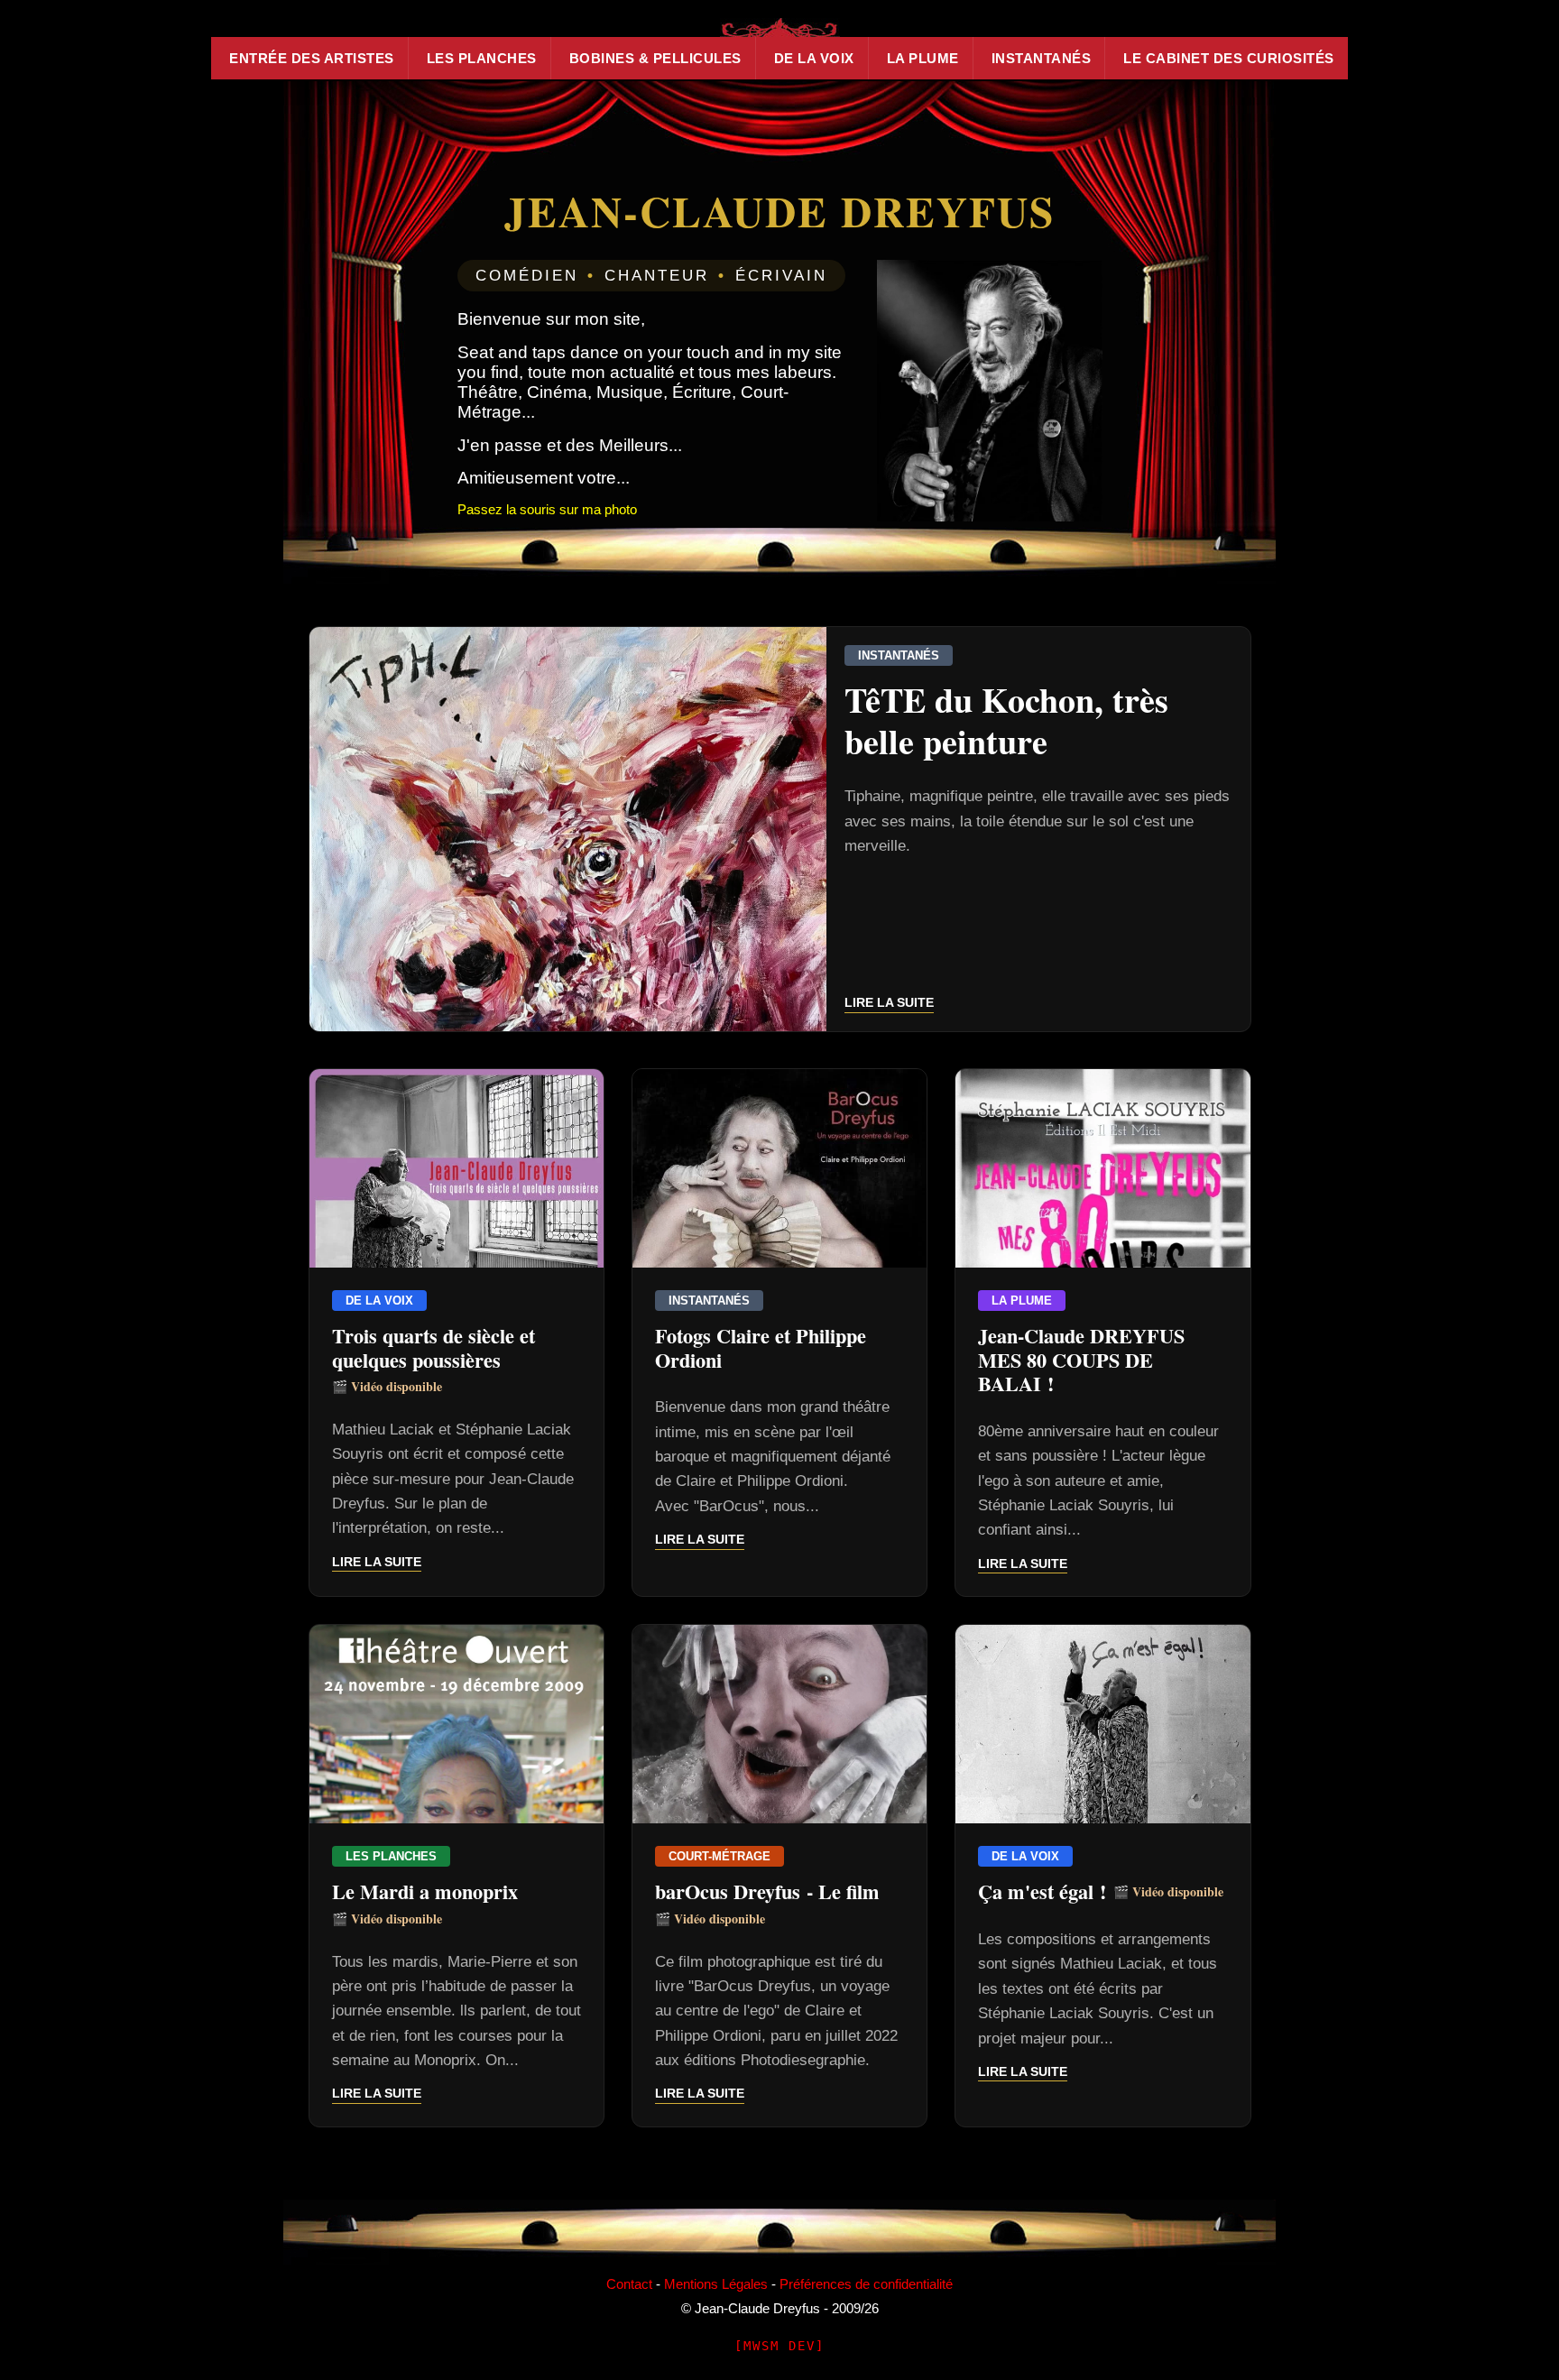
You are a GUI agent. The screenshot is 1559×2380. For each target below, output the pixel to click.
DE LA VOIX (814, 58)
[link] (780, 829)
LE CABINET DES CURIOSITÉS (1229, 58)
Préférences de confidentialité (866, 2284)
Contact (629, 2284)
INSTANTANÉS (1042, 58)
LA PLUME (923, 58)
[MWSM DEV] (779, 2346)
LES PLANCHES (482, 58)
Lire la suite (889, 1002)
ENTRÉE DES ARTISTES (312, 58)
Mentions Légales (716, 2284)
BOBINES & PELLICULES (655, 58)
